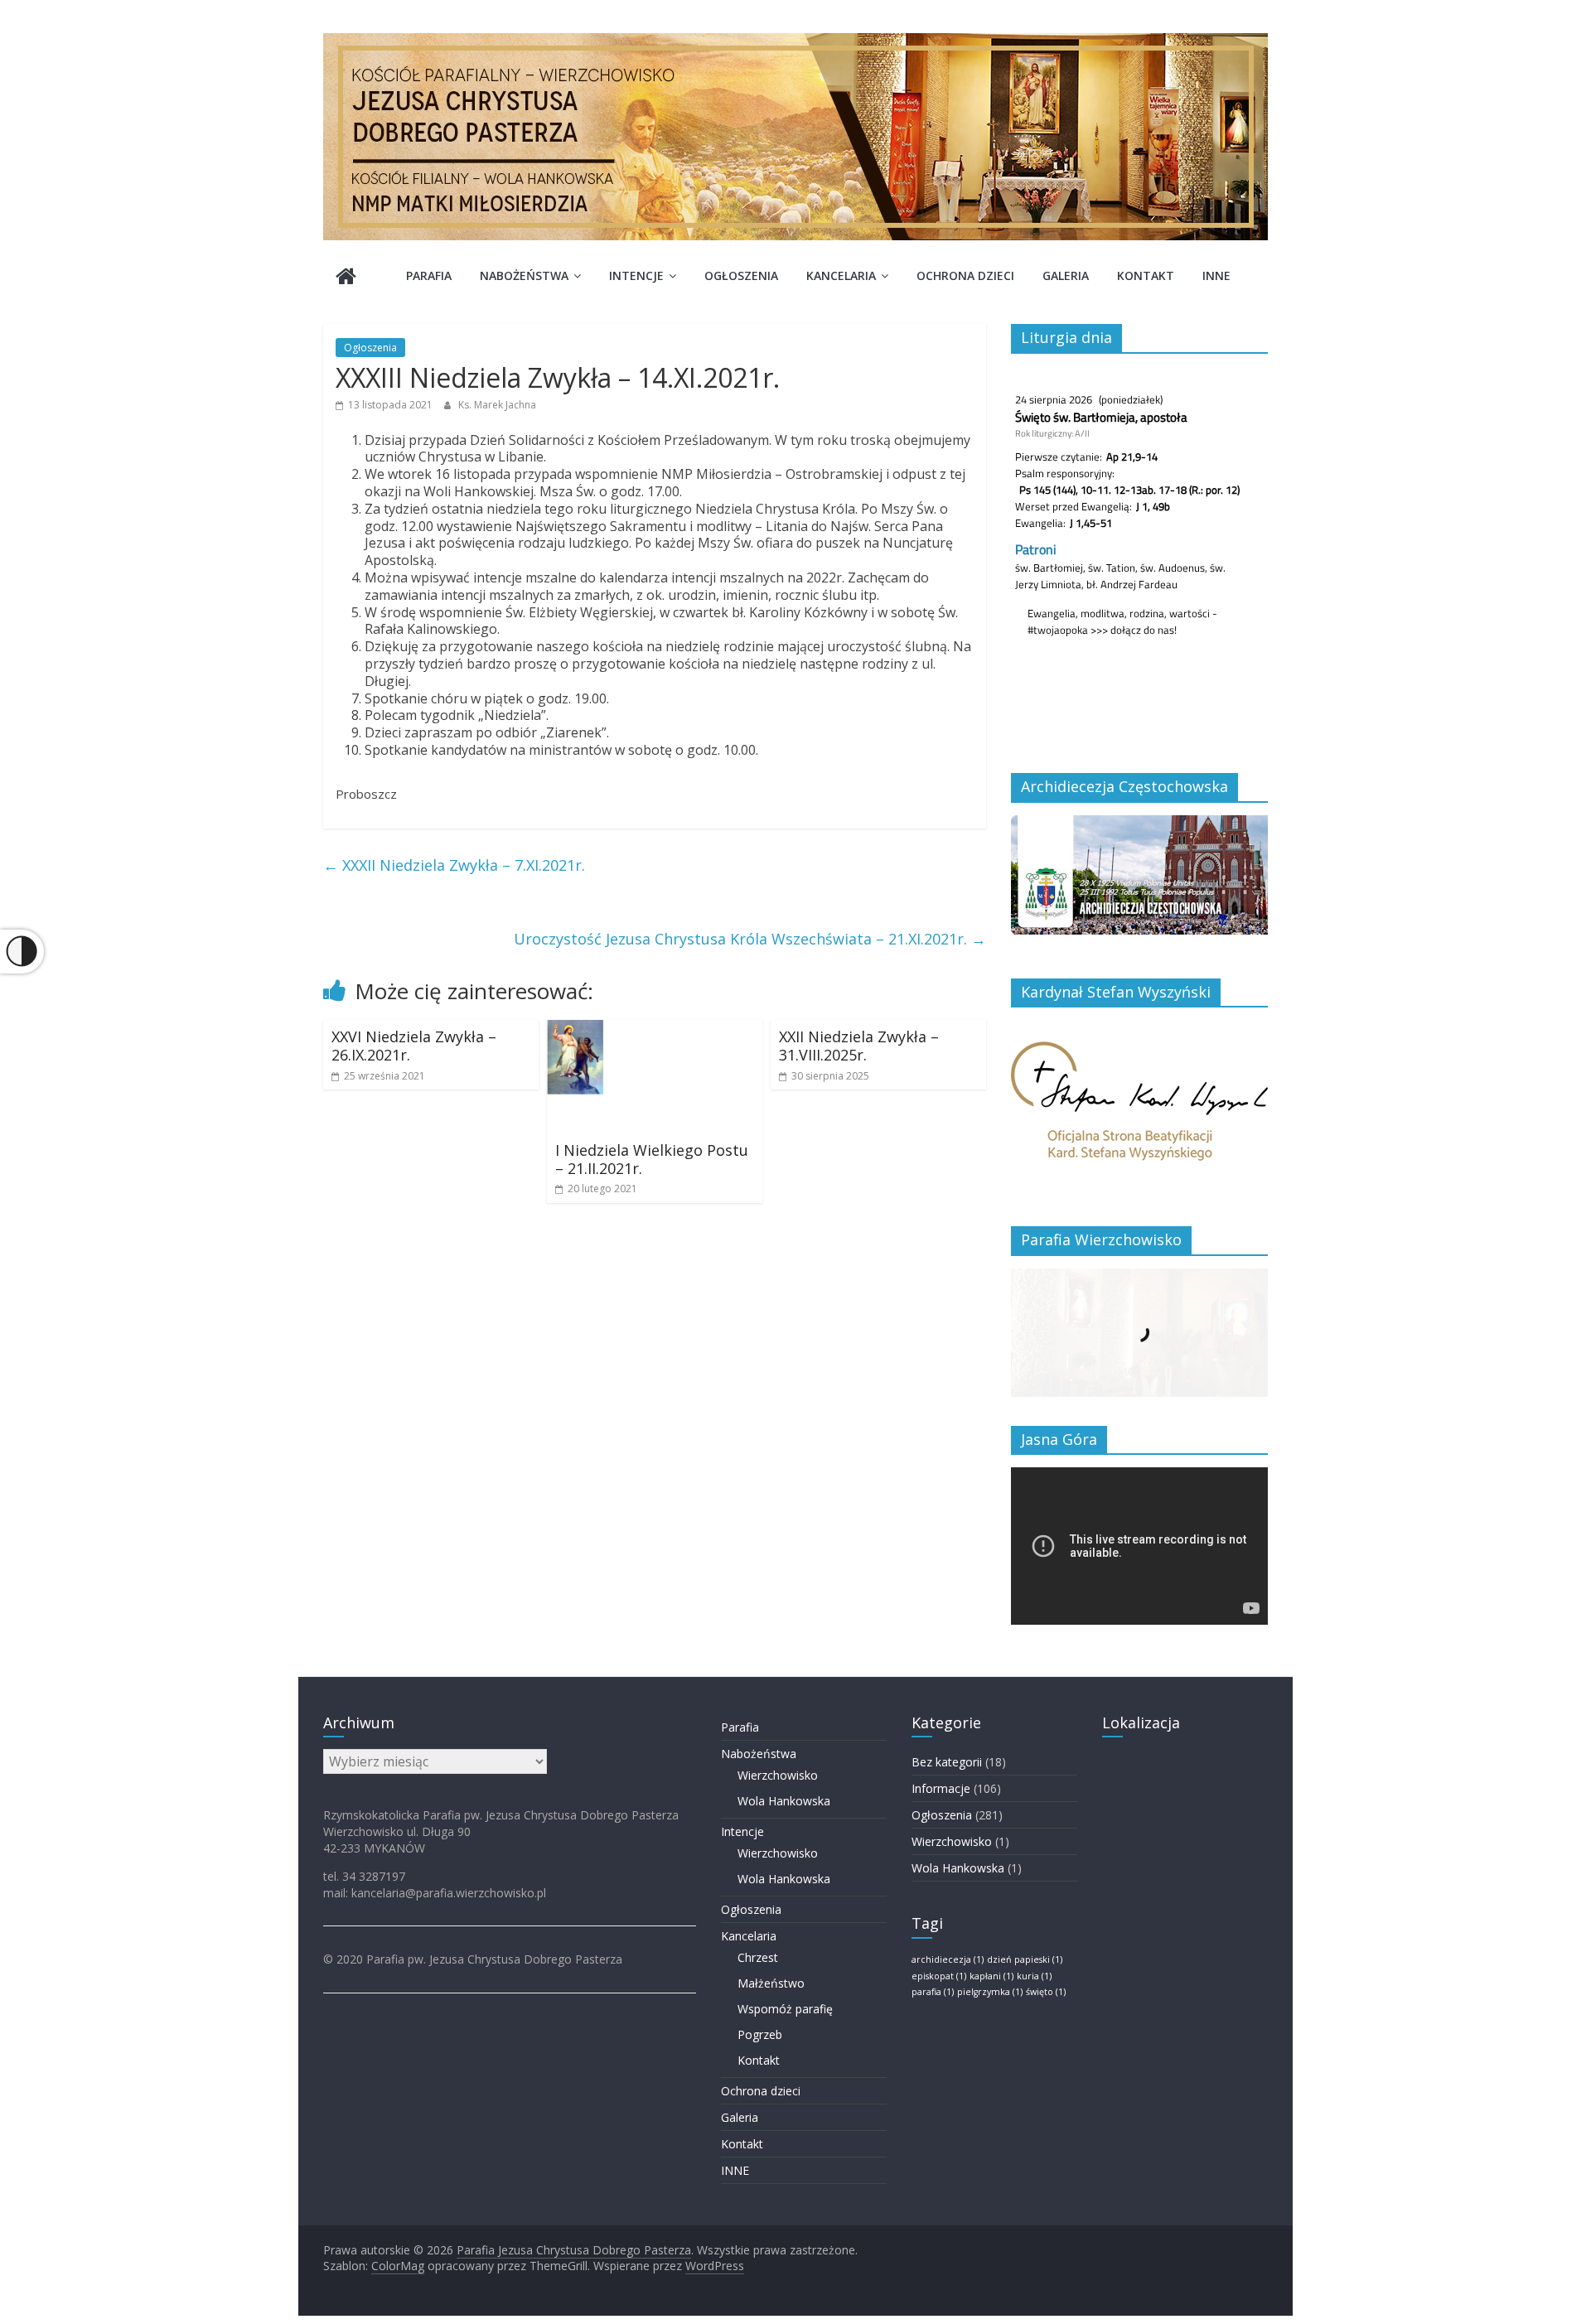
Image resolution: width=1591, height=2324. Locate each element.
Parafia (429, 275)
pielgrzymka (990, 1992)
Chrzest (758, 1957)
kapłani (991, 1976)
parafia (933, 1992)
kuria (1034, 1976)
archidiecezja (948, 1959)
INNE (1216, 275)
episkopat (939, 1976)
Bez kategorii (947, 1762)
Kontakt (1146, 275)
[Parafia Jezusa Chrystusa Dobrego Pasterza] (346, 278)
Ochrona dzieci (965, 275)
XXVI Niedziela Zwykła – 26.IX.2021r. (414, 1046)
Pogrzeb (760, 2034)
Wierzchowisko (778, 1775)
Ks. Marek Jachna (497, 405)
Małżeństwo (771, 1983)
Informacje (941, 1788)
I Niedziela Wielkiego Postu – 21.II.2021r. (652, 1159)
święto (1046, 1992)
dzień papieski (1025, 1959)
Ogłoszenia (741, 275)
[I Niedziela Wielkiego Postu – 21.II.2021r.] (655, 1030)
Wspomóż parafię (785, 2009)
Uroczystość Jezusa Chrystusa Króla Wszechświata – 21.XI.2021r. (750, 939)
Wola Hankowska (784, 1801)
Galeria (1066, 275)
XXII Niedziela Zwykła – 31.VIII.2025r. (859, 1046)
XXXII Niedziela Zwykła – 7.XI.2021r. (454, 865)
